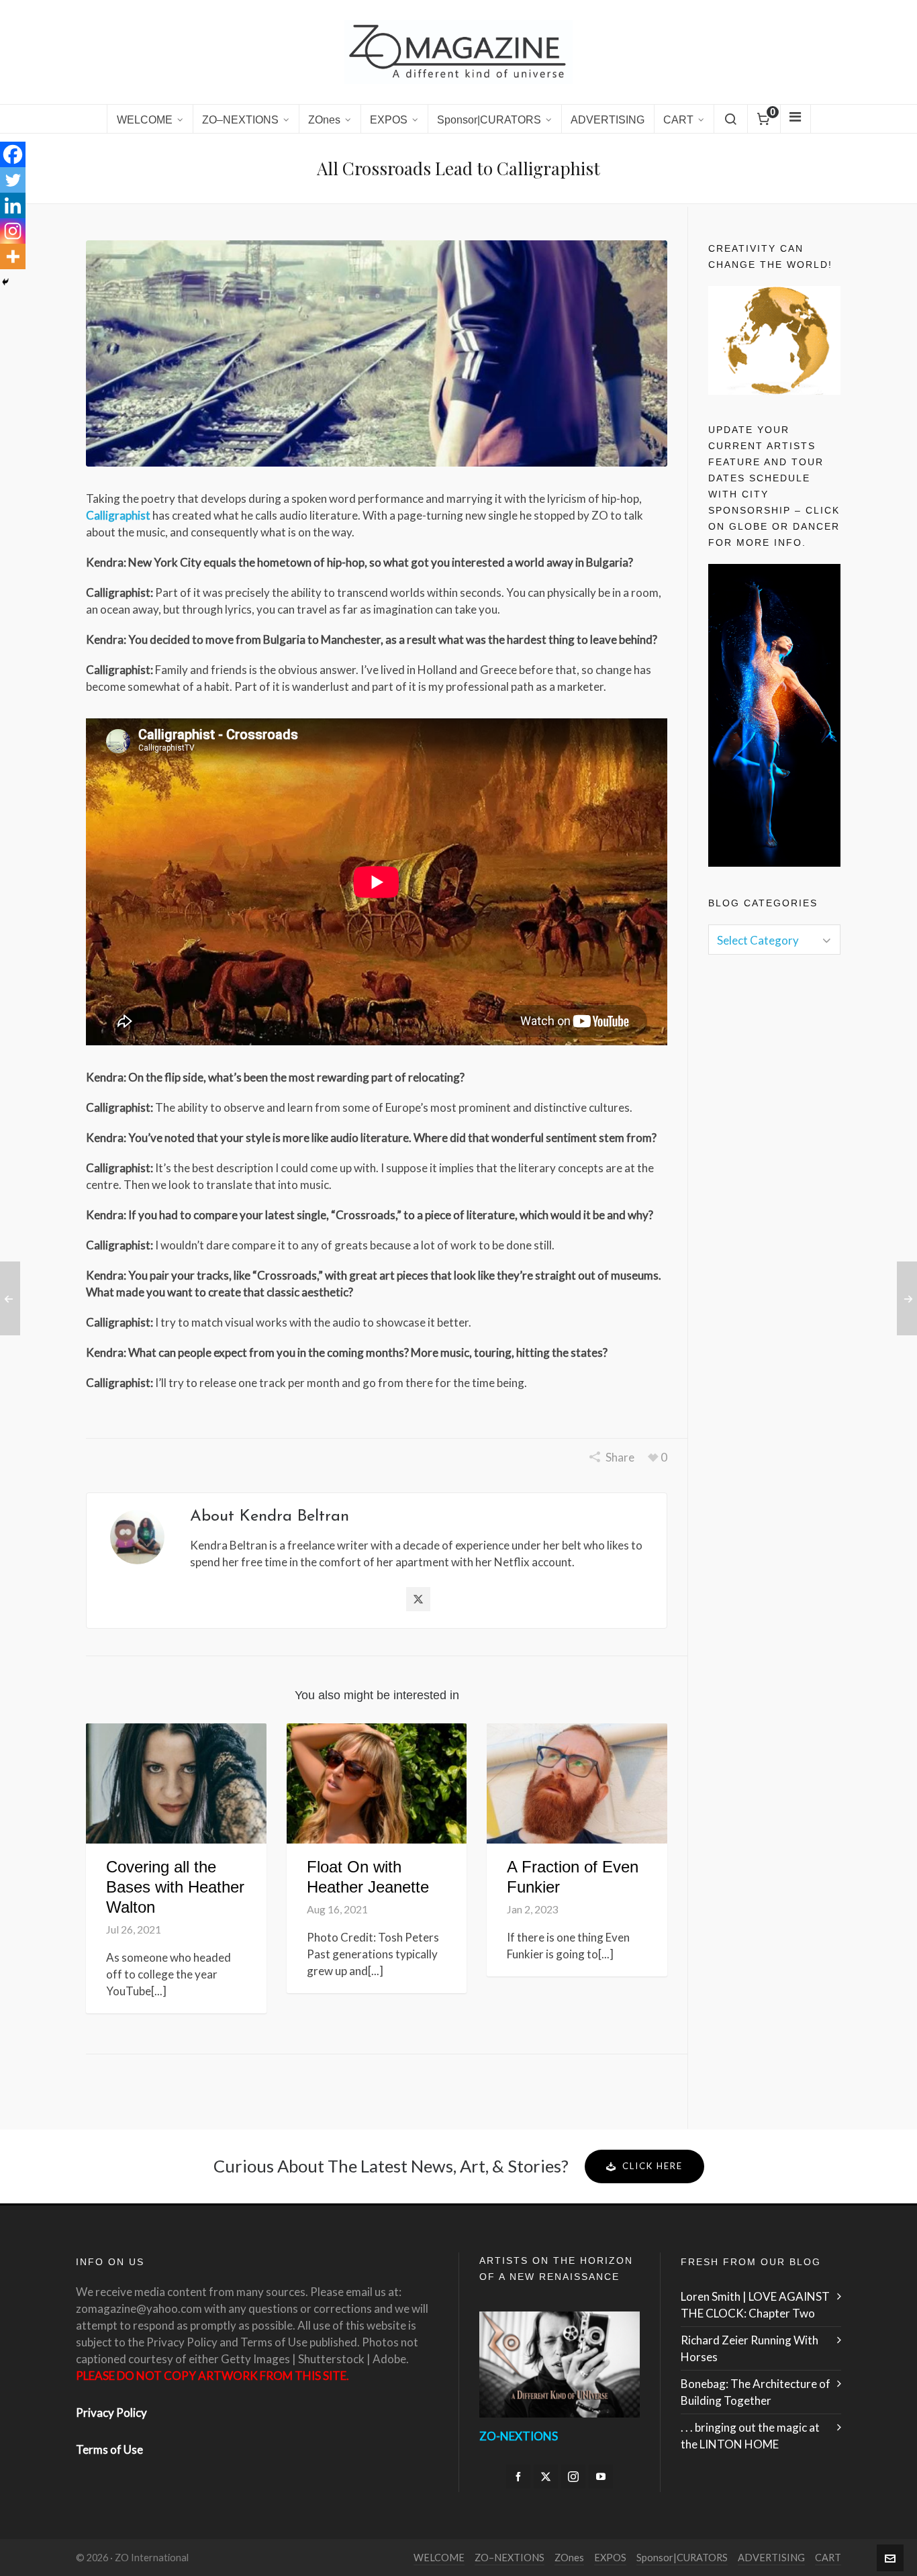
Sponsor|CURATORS (682, 2558)
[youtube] (601, 2477)
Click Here (653, 2166)
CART (828, 2558)
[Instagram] (13, 231)
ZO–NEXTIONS (510, 2558)
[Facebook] (13, 154)
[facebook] (518, 2477)
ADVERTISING (771, 2558)
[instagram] (573, 2477)
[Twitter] (13, 180)
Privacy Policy (111, 2413)
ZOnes (569, 2558)
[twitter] (546, 2477)
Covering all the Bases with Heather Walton (175, 1887)
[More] (13, 256)
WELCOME (439, 2558)
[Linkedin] (13, 205)
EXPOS (610, 2558)
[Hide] (5, 282)
